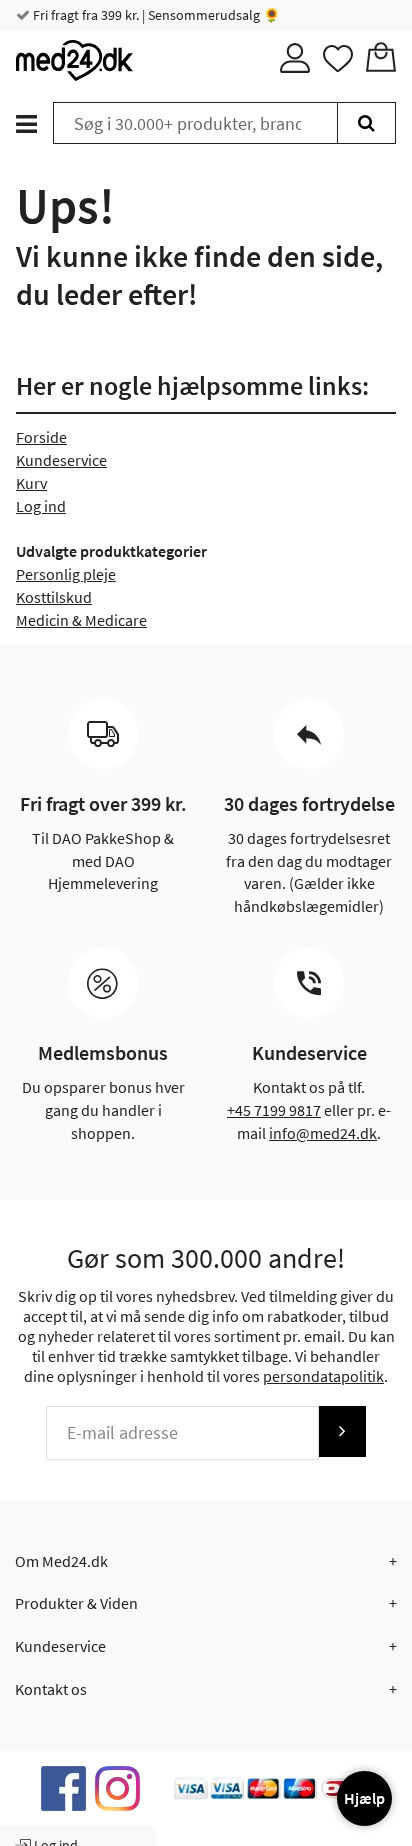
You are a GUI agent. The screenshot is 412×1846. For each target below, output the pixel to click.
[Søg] (366, 123)
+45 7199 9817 (274, 1110)
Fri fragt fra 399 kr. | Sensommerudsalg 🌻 (155, 15)
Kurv (31, 483)
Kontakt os (51, 1689)
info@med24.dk (323, 1133)
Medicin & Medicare (81, 620)
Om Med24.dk (61, 1561)
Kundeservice (61, 460)
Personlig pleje (66, 574)
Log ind (41, 506)
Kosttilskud (54, 597)
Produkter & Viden (76, 1603)
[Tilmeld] (342, 1431)
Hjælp (364, 1798)
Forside (41, 437)
